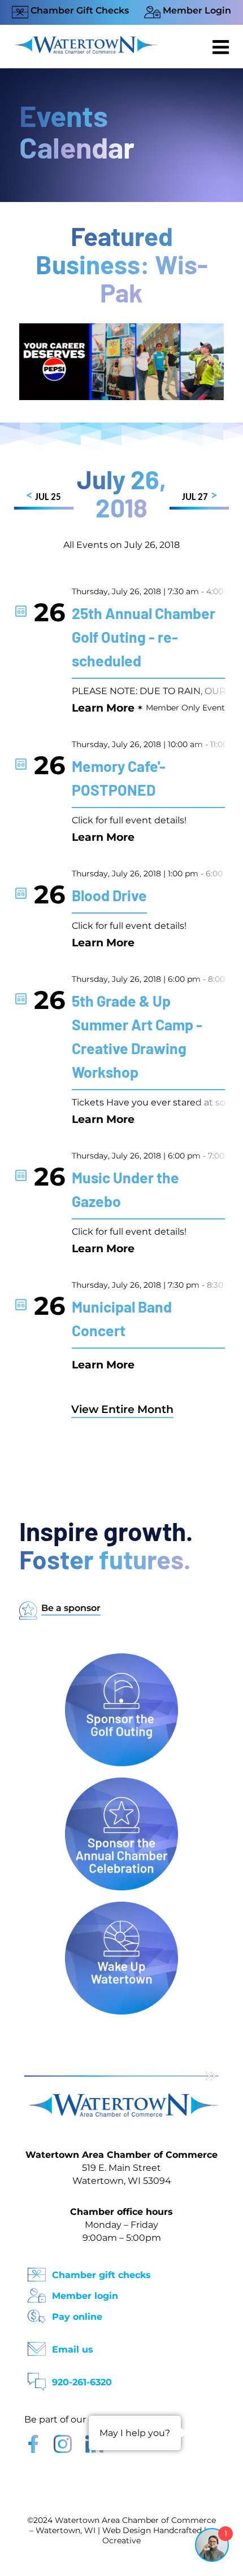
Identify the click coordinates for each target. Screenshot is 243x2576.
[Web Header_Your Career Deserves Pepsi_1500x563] (121, 329)
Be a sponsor (71, 1608)
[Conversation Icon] (37, 2378)
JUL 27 (199, 496)
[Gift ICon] (37, 2271)
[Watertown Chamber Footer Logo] (121, 2099)
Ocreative (121, 2540)
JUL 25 (44, 496)
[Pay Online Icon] (37, 2313)
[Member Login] (37, 2292)
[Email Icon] (37, 2345)
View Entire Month (122, 1409)
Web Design (127, 2530)
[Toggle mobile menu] (222, 47)
